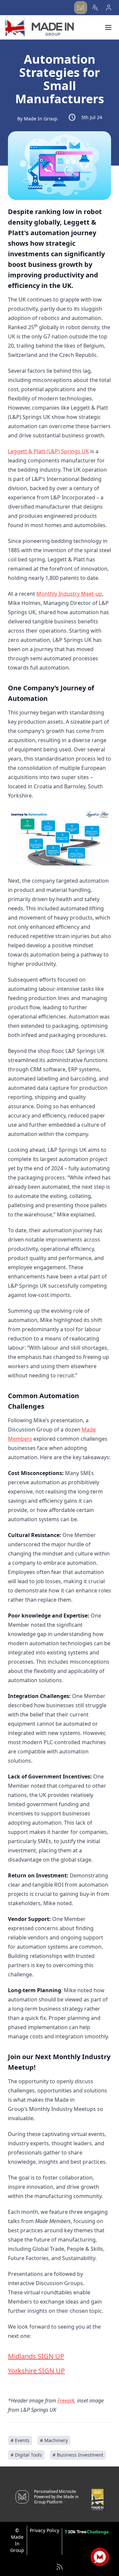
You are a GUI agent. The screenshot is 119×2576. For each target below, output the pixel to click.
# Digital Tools (26, 2455)
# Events (20, 2440)
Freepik (66, 2401)
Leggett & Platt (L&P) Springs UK (48, 451)
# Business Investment (78, 2455)
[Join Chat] (100, 2557)
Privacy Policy (44, 2530)
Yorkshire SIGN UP (36, 2371)
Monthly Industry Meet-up (69, 594)
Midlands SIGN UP (36, 2356)
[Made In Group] (40, 27)
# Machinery (54, 2440)
